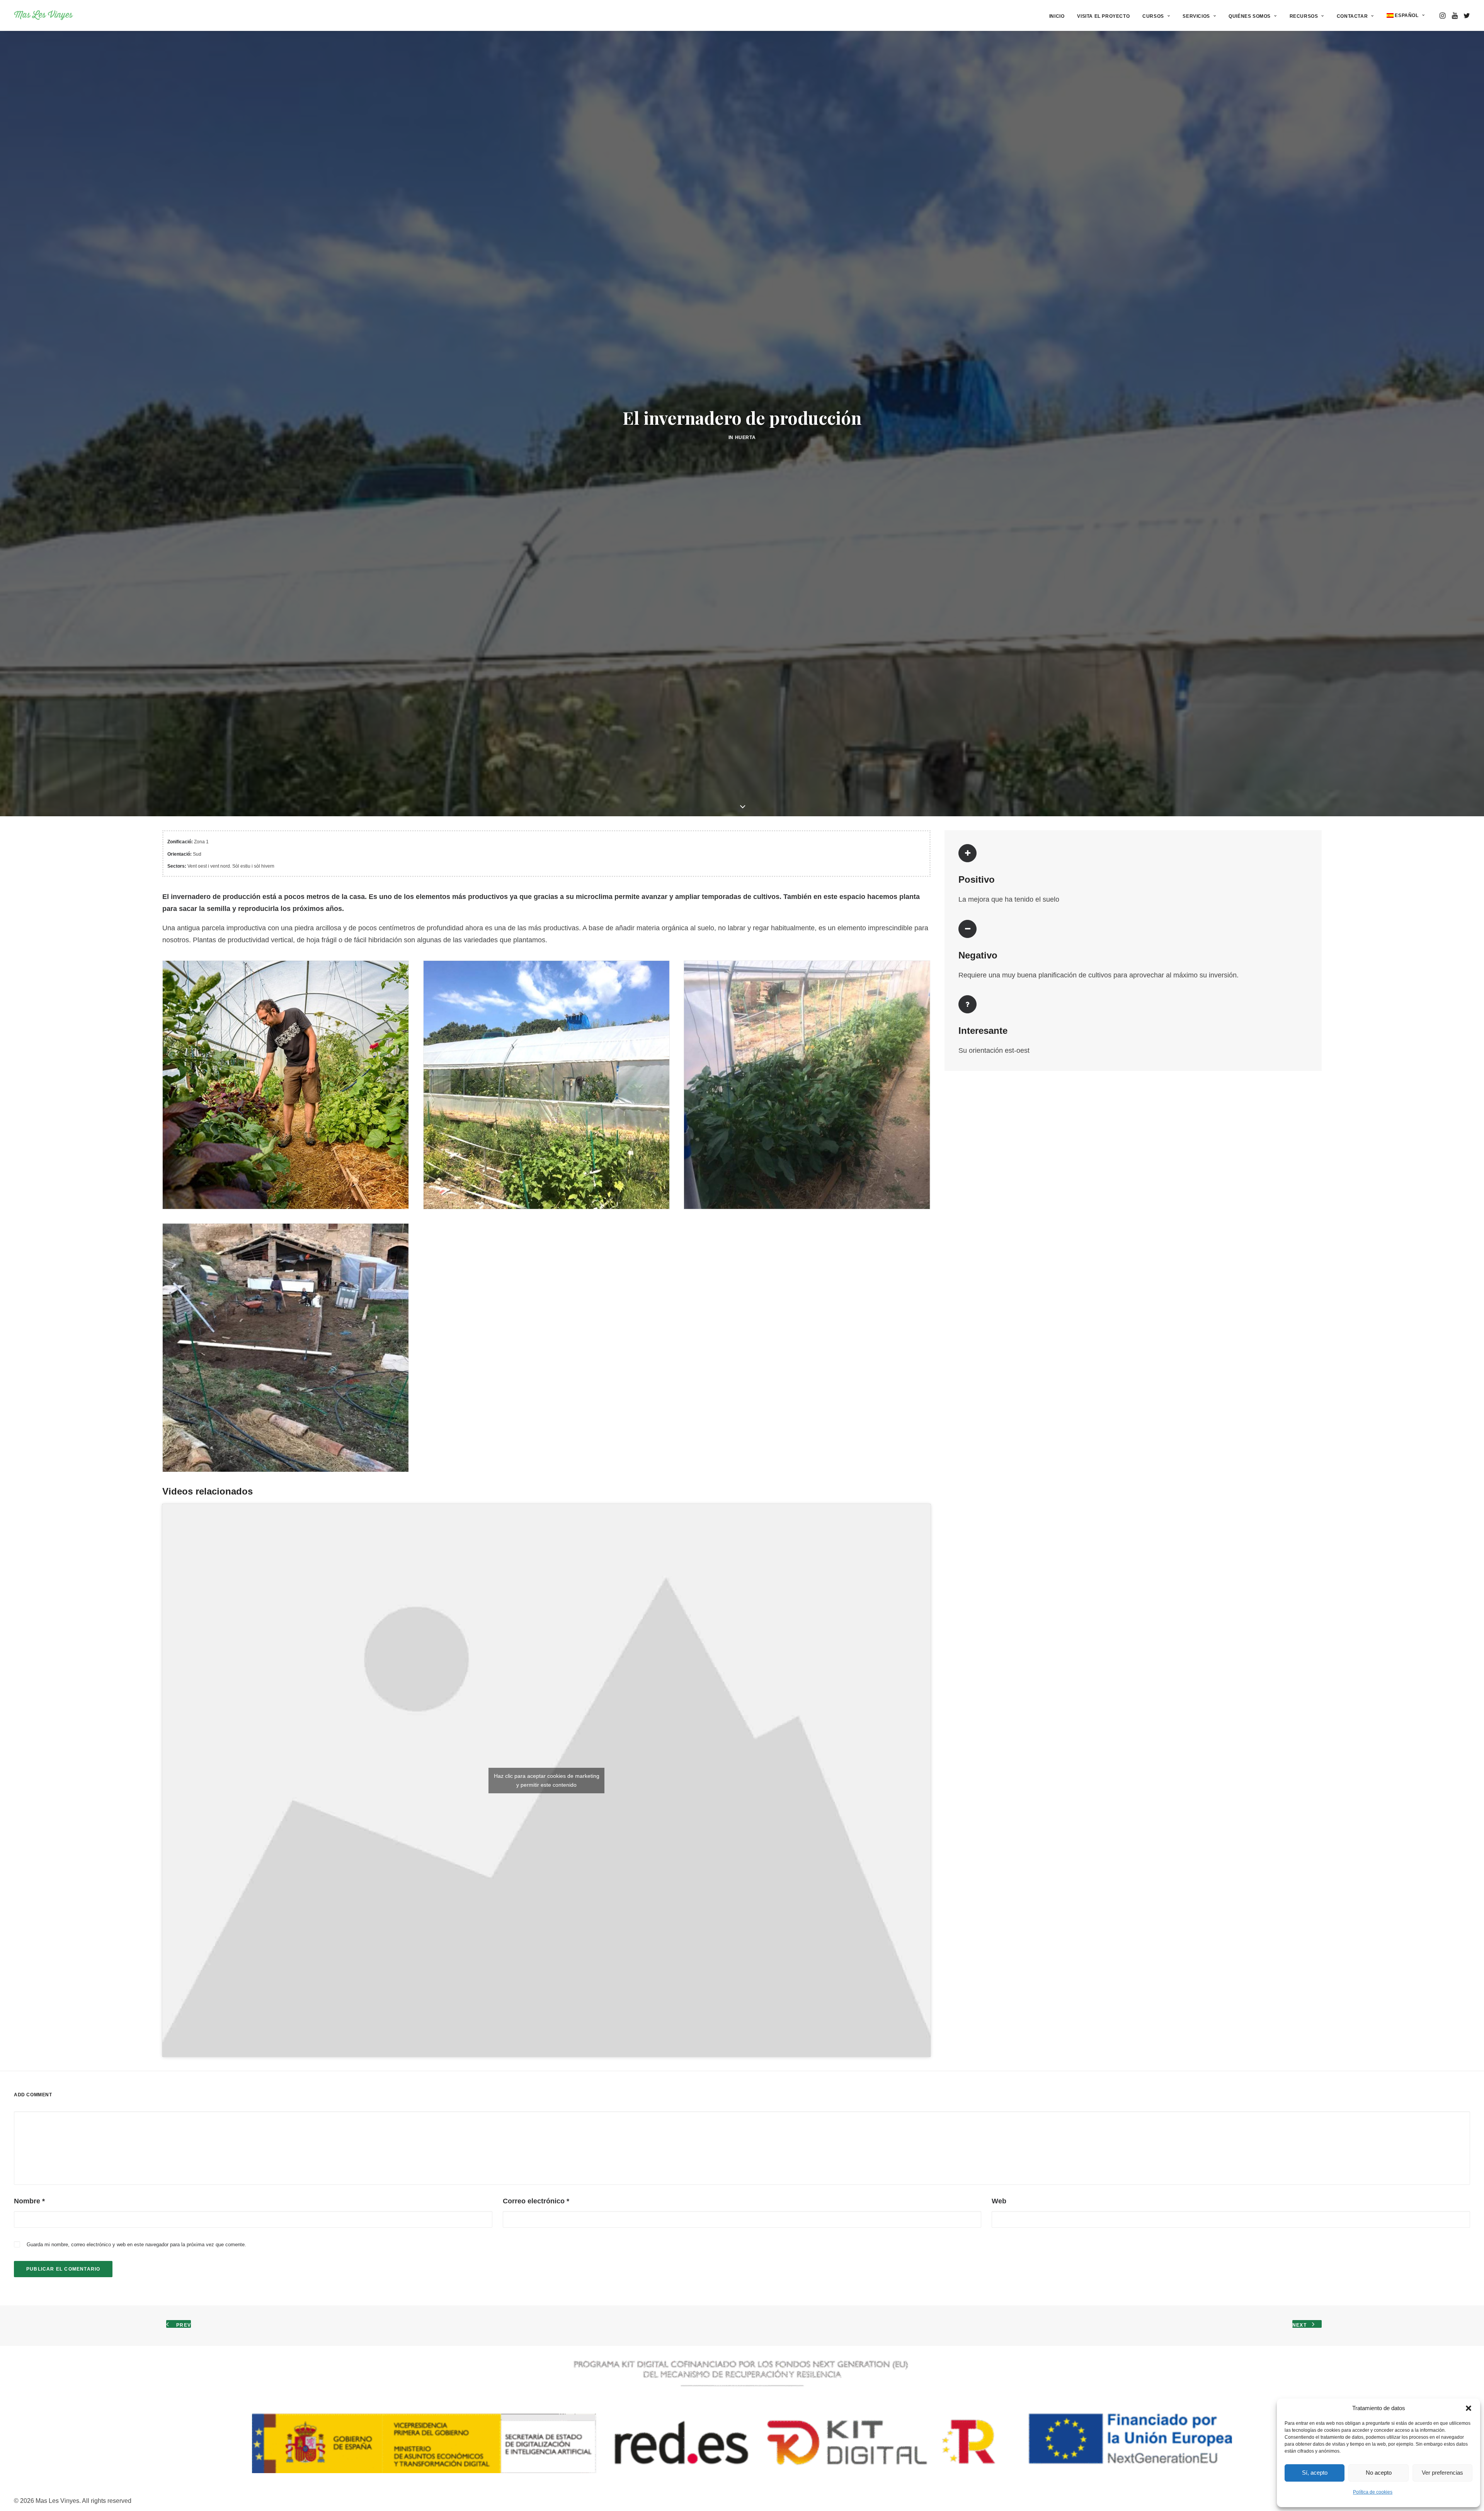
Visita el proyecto (1103, 16)
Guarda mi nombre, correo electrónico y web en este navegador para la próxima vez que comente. (136, 2432)
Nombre (29, 2389)
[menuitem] (1057, 16)
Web (999, 2389)
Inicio (1057, 16)
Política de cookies (1373, 2492)
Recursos (1304, 16)
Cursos (1153, 16)
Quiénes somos (1250, 16)
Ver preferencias (1442, 2473)
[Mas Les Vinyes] (43, 15)
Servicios (1196, 16)
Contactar (1352, 16)
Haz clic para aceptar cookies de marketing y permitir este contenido (547, 1968)
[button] (1469, 2408)
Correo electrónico (536, 2389)
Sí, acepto (1315, 2473)
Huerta (745, 531)
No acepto (1379, 2473)
